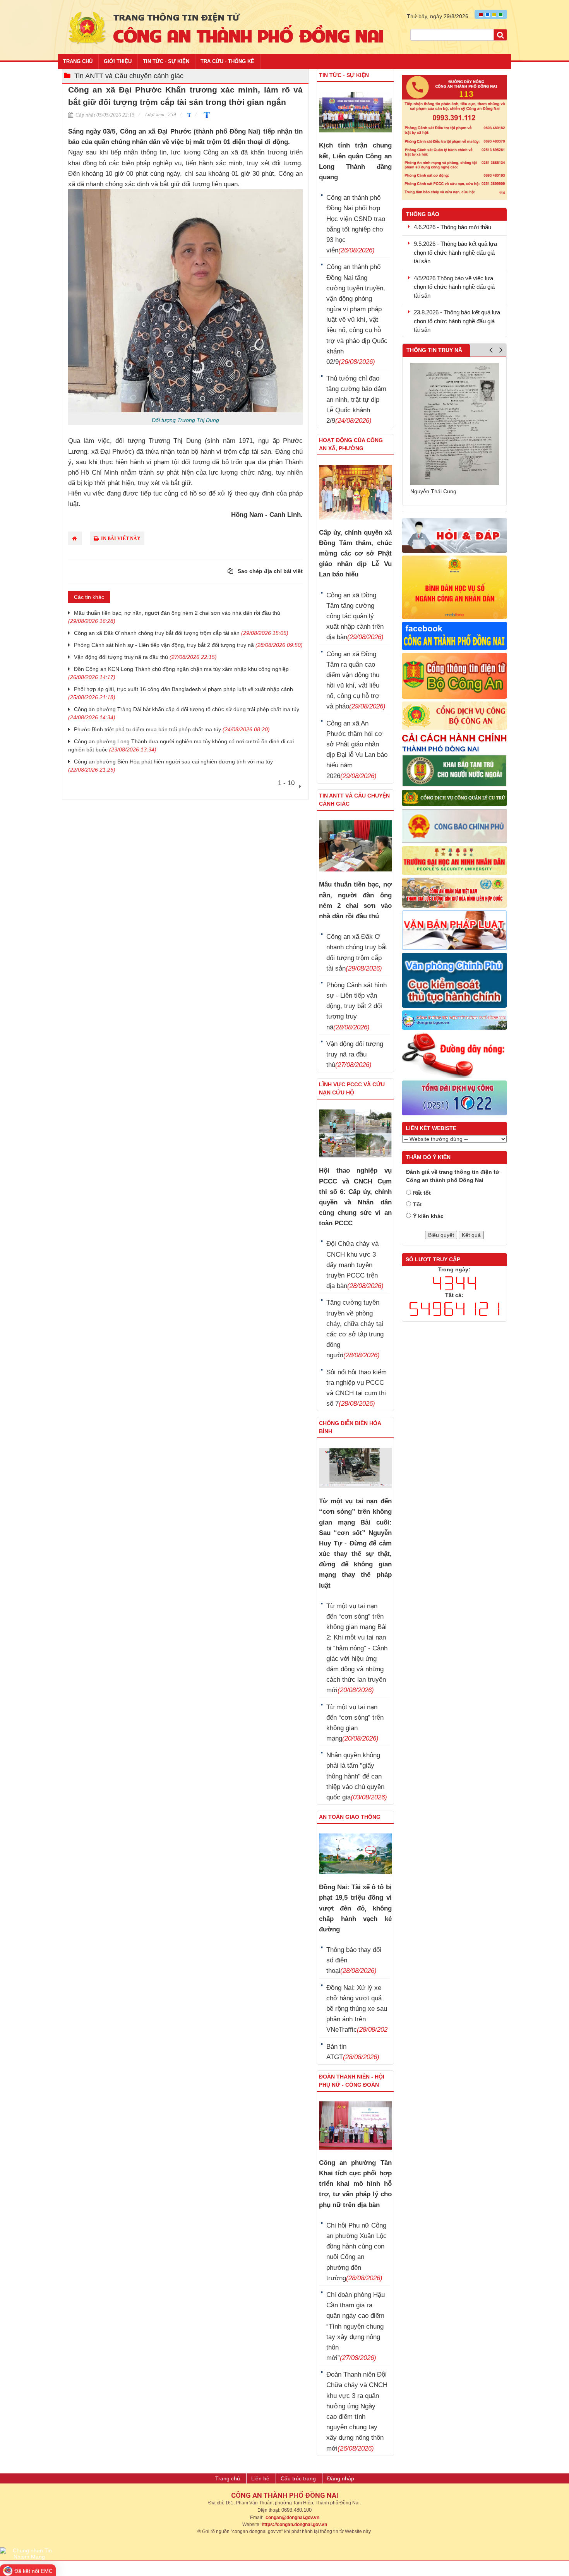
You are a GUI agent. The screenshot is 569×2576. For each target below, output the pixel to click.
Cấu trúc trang (298, 2478)
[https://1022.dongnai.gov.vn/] (455, 1098)
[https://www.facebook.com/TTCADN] (455, 636)
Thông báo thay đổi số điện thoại (354, 1960)
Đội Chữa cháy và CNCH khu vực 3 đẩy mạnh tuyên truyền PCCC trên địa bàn (355, 1265)
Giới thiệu (118, 61)
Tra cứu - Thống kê (227, 61)
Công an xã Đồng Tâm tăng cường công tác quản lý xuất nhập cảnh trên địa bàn (355, 616)
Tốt (417, 1204)
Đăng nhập (341, 2478)
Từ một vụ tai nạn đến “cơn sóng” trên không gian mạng (355, 1723)
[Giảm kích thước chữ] (188, 114)
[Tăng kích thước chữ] (205, 114)
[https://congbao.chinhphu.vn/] (455, 827)
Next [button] (501, 352)
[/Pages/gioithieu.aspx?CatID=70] (455, 1056)
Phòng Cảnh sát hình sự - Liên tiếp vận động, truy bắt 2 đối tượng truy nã (188, 645)
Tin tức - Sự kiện (166, 61)
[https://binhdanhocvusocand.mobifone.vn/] (455, 587)
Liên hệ (260, 2478)
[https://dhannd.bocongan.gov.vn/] (455, 861)
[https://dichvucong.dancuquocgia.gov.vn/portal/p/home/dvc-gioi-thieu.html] (455, 798)
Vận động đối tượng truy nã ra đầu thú (145, 657)
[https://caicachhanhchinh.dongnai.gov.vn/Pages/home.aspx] (455, 743)
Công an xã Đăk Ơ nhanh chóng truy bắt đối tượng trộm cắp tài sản (181, 633)
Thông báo (423, 214)
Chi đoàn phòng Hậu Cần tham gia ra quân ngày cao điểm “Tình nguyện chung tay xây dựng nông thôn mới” (356, 2326)
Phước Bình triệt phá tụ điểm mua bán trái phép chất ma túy (172, 729)
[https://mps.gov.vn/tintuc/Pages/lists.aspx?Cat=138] (455, 893)
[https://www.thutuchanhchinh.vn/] (455, 981)
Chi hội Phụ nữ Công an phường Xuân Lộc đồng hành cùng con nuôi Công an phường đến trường (356, 2252)
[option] (455, 425)
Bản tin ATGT (353, 2052)
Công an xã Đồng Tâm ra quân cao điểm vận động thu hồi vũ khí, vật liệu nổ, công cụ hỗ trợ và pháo (356, 680)
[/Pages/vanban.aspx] (455, 931)
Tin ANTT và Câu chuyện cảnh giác (129, 76)
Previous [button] (491, 352)
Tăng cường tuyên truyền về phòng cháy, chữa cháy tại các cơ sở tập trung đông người (355, 1329)
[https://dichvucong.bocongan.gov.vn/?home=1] (455, 716)
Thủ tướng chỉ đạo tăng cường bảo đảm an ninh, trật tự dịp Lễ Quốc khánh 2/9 (356, 400)
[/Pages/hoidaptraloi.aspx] (455, 536)
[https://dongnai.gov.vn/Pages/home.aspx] (455, 1020)
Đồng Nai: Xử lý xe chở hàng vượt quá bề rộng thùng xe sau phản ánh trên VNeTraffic (357, 2009)
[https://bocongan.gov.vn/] (455, 676)
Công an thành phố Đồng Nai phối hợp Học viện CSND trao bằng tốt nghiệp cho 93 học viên (356, 224)
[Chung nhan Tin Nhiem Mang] (29, 2553)
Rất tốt (422, 1193)
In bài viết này (120, 539)
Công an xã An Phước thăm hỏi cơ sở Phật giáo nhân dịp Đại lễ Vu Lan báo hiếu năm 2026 (357, 750)
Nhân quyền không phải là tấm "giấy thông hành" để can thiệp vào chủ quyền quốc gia (357, 1776)
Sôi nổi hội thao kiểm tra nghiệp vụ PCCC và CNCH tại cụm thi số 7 (356, 1388)
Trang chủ (78, 61)
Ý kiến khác (428, 1216)
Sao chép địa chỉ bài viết (269, 571)
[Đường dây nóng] (455, 137)
